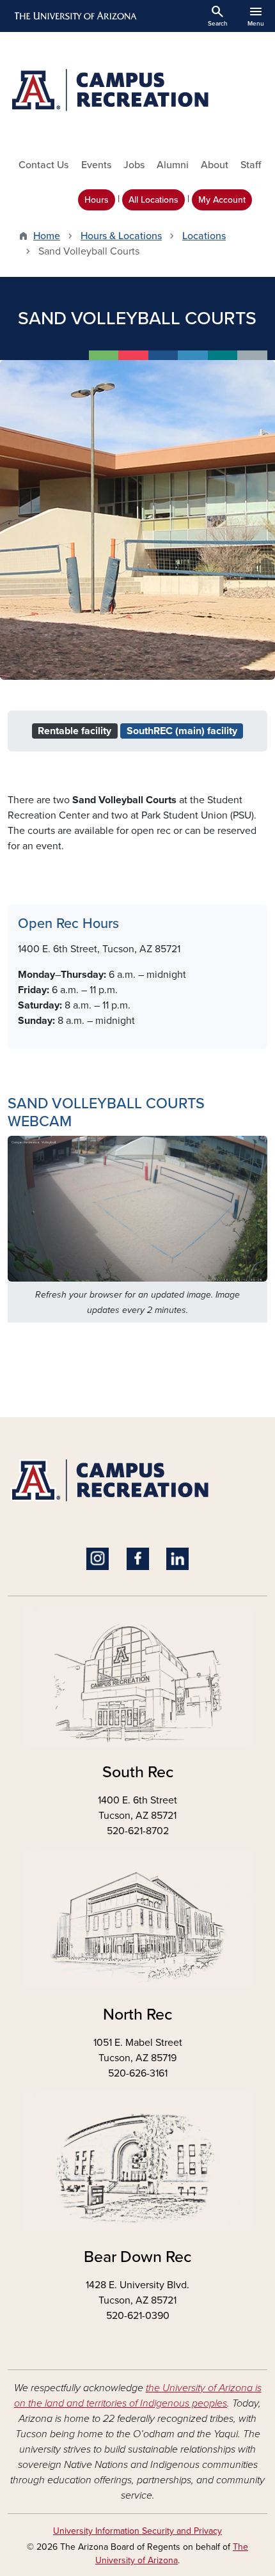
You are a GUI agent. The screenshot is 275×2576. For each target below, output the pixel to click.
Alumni (173, 165)
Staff (251, 165)
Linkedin (177, 1559)
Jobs (134, 165)
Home (47, 236)
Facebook (138, 1559)
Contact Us (43, 165)
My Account (222, 200)
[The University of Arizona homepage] (75, 16)
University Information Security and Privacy (137, 2531)
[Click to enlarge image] (137, 1208)
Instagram (98, 1559)
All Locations (153, 200)
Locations (204, 236)
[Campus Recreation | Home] (137, 90)
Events (96, 165)
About (215, 165)
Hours (97, 200)
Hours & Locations (121, 236)
